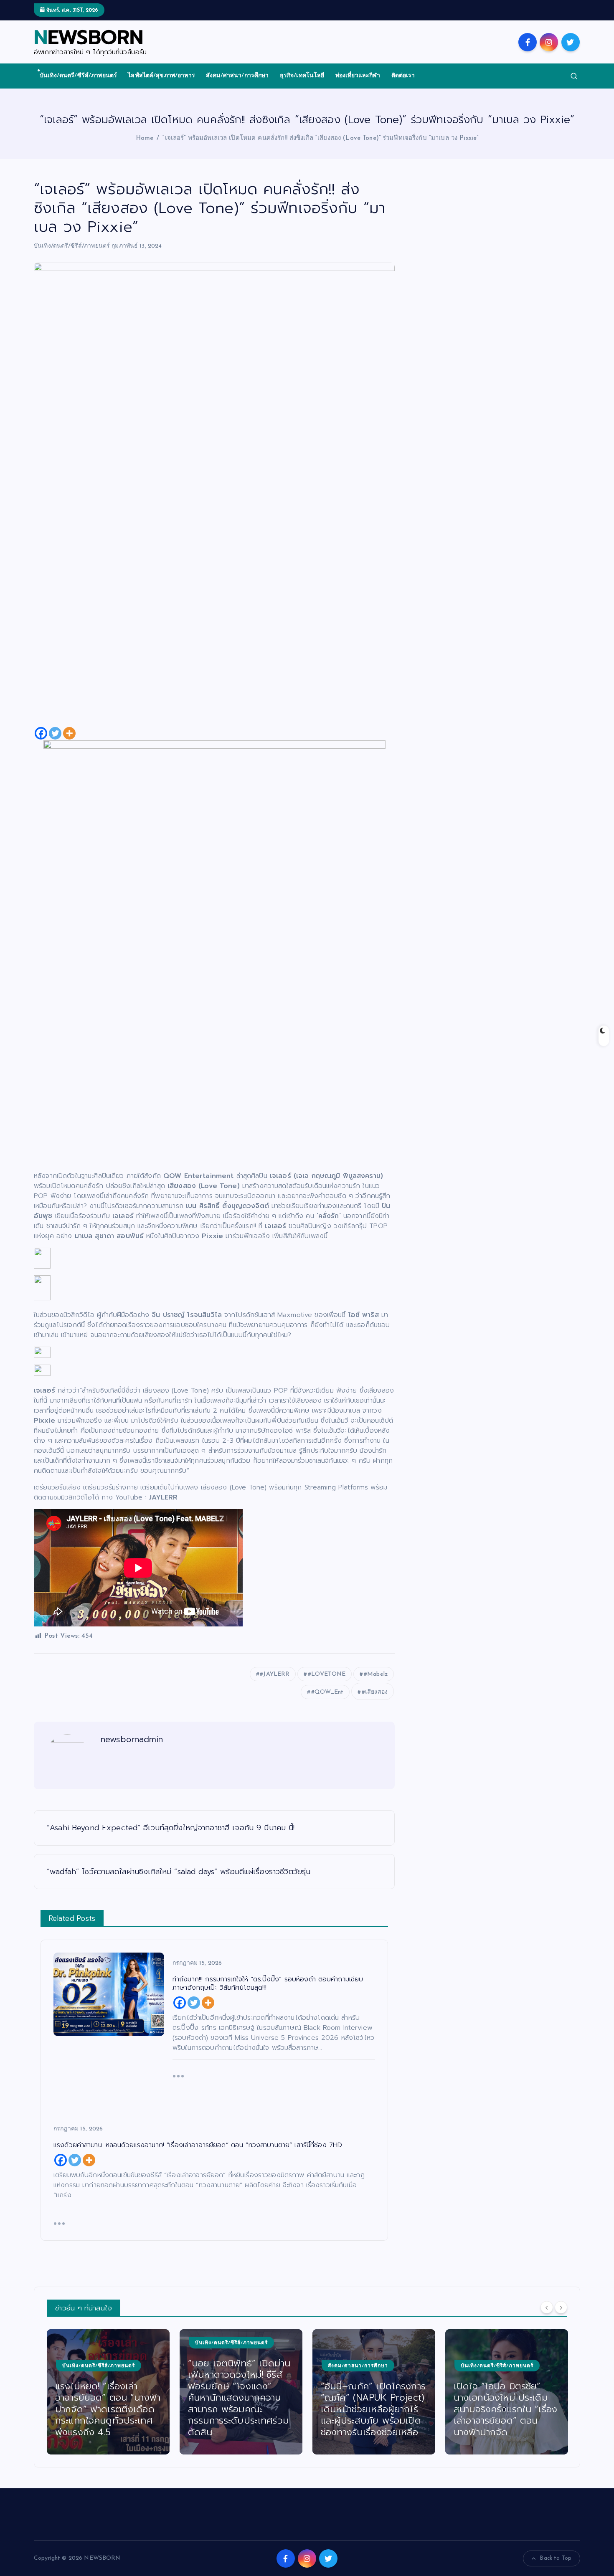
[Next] (561, 2307)
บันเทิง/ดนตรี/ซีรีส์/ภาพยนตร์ (78, 76)
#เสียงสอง (375, 1692)
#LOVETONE (327, 1674)
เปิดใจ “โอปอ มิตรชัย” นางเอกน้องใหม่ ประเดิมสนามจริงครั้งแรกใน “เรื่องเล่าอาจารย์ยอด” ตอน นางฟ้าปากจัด (505, 2409)
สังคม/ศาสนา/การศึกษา (237, 76)
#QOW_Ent (327, 1692)
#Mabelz (376, 1674)
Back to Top (556, 2558)
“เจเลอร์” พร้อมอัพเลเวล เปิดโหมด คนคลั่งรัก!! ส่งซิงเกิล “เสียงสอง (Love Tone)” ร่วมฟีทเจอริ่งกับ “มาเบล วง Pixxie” (320, 138)
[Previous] (547, 2307)
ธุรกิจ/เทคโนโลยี (302, 76)
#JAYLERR (275, 1674)
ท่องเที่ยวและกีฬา (358, 76)
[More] (69, 733)
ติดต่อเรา (403, 76)
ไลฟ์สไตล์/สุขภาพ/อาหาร (161, 76)
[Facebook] (41, 733)
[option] (108, 2392)
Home (145, 138)
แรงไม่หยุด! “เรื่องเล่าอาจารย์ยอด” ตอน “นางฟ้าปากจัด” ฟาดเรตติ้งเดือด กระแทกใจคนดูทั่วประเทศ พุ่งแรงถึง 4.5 (108, 2409)
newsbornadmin (132, 1739)
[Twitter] (55, 733)
